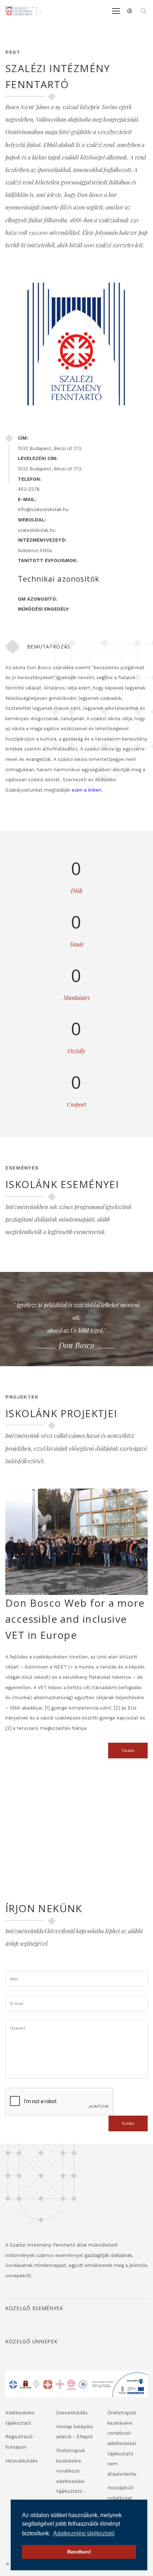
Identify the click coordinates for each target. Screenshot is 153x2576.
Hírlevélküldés (22, 2461)
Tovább (128, 1751)
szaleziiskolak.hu (37, 530)
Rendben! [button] (79, 2552)
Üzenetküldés (72, 2413)
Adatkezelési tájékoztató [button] (84, 2533)
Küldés (128, 2123)
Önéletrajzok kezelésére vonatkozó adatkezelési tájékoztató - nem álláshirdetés (122, 2443)
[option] (76, 1326)
